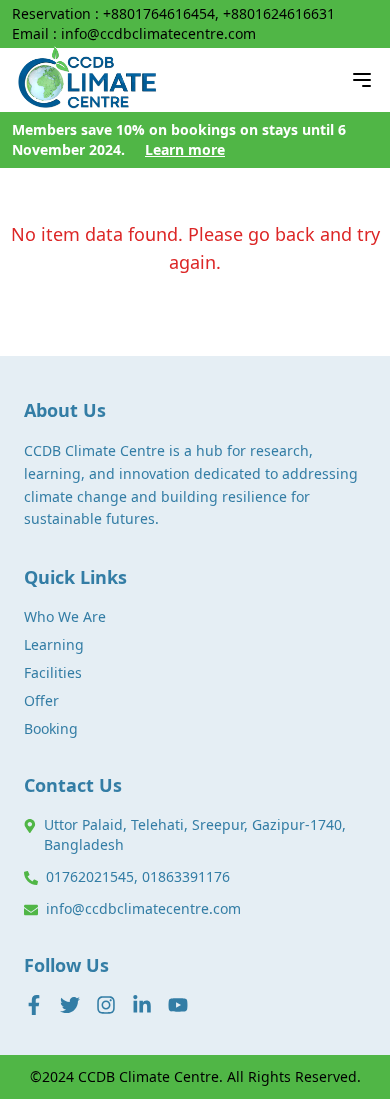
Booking (51, 728)
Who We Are (65, 616)
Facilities (53, 672)
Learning (54, 644)
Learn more (185, 149)
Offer (41, 700)
